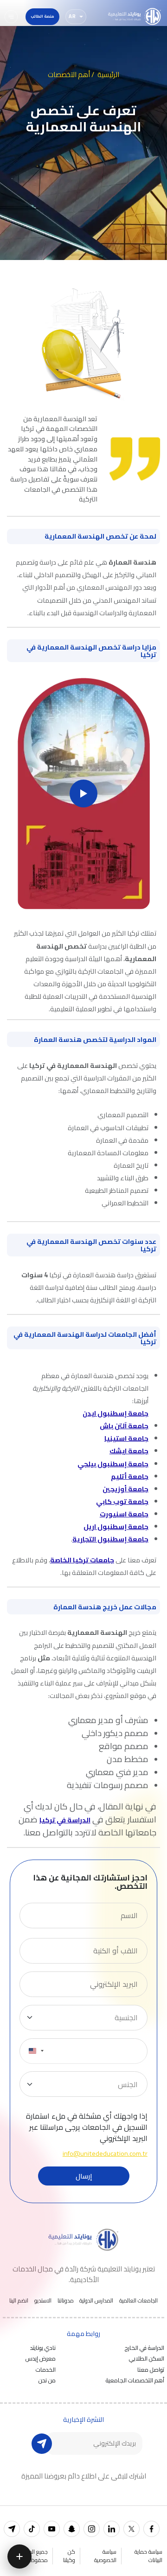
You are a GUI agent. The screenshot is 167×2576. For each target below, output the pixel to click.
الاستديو (43, 2301)
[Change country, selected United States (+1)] (36, 2051)
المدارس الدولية (96, 2301)
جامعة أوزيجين (125, 1489)
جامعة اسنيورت (124, 1514)
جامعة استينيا (126, 1438)
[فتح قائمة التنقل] (11, 17)
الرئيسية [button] (108, 75)
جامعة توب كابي (122, 1501)
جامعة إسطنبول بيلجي (113, 1464)
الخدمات (46, 2369)
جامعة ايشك (129, 1451)
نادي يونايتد (43, 2348)
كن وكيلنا (69, 2556)
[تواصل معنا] (19, 2556)
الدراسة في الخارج (145, 2348)
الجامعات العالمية (138, 2301)
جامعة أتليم (130, 1476)
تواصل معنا (151, 2369)
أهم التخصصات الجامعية (135, 2380)
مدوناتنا (66, 2301)
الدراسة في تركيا (65, 1820)
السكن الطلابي (147, 2358)
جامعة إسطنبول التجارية (110, 1539)
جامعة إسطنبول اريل (116, 1526)
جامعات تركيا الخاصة (82, 1560)
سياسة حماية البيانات (148, 2556)
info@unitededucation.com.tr (105, 2153)
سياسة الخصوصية (105, 2556)
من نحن (47, 2380)
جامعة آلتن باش (124, 1426)
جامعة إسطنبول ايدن (116, 1413)
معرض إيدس (41, 2358)
